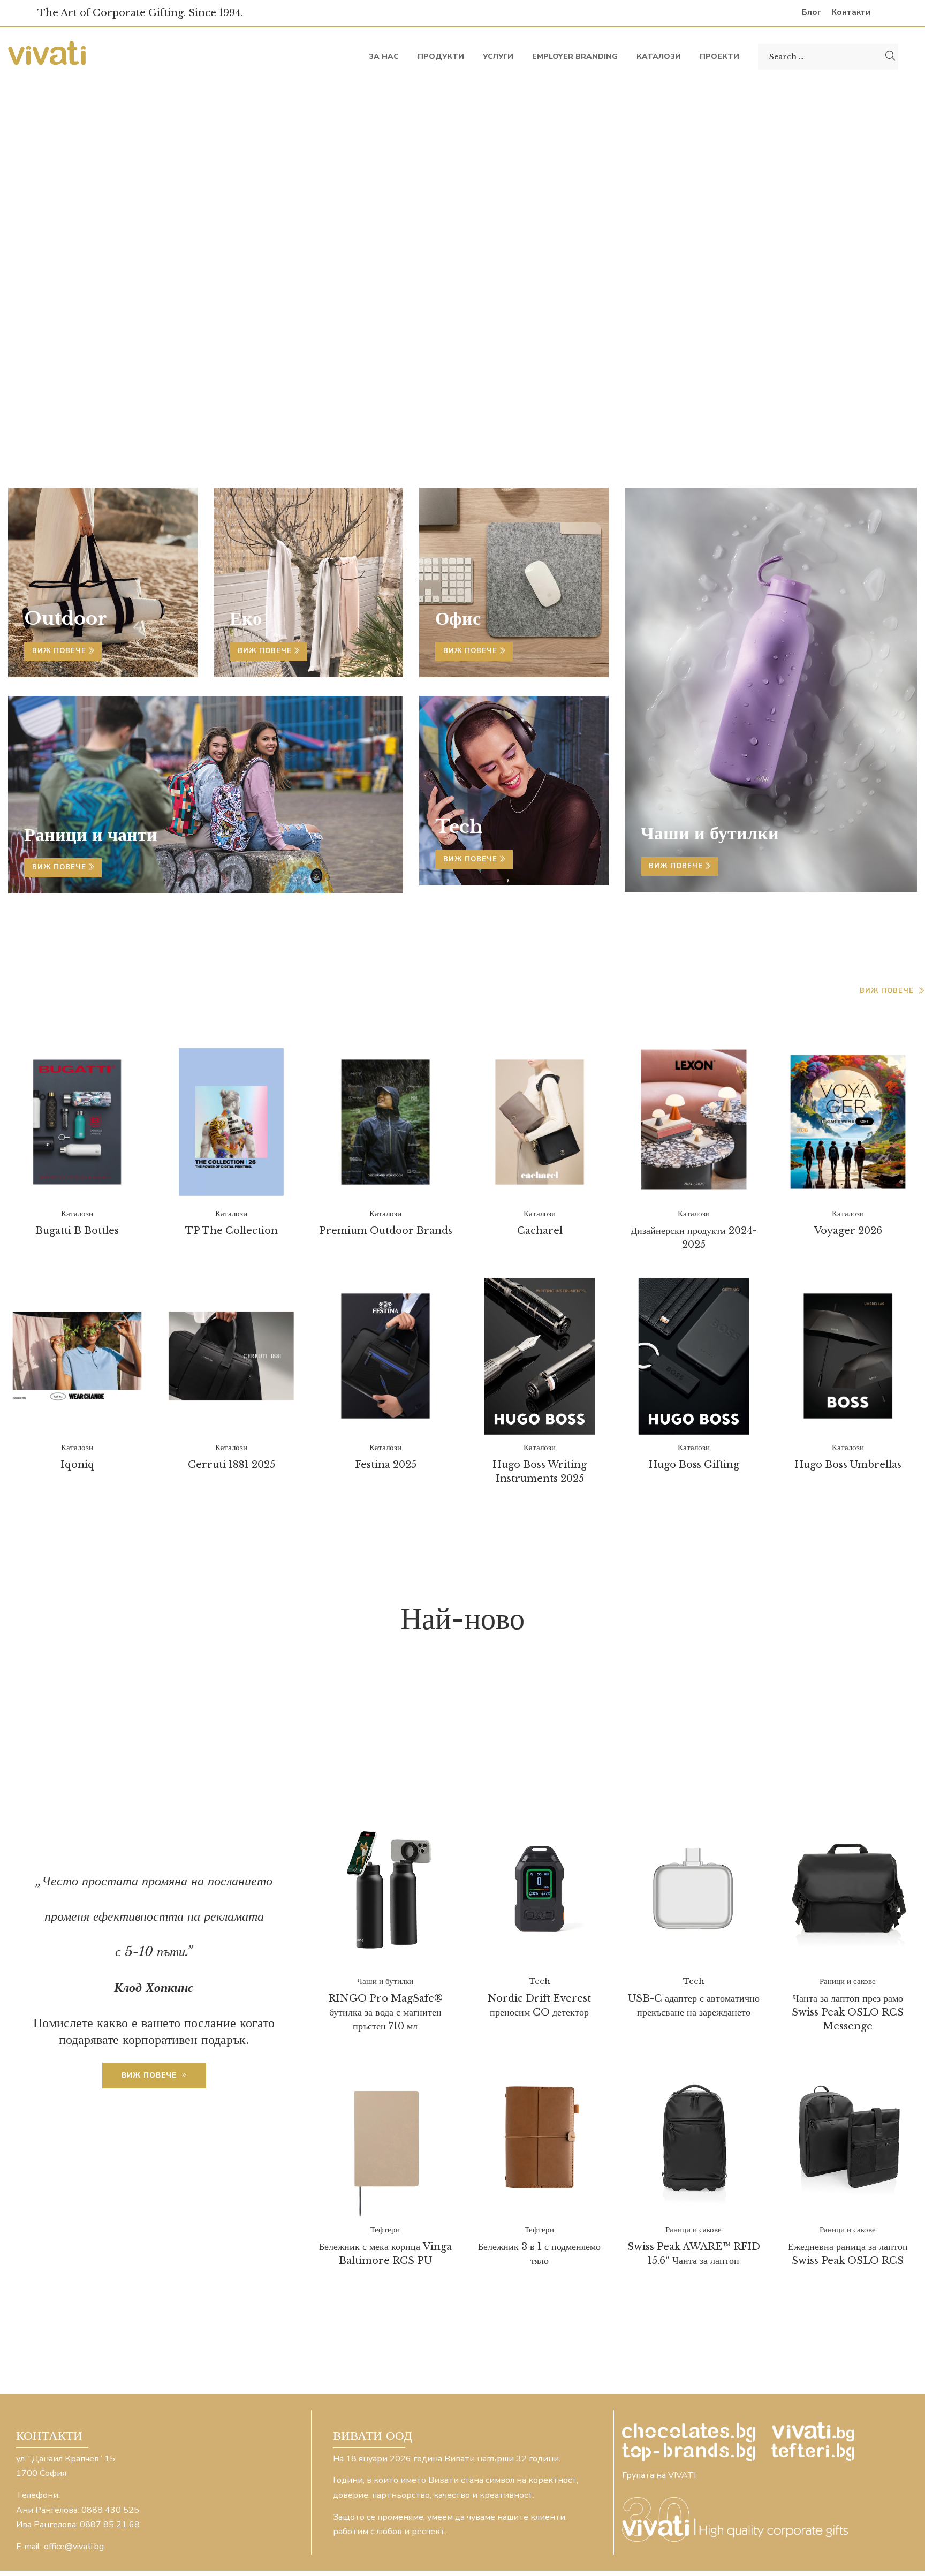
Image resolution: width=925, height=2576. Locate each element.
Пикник (527, 1742)
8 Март (463, 1673)
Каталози (43, 989)
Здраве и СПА (696, 1700)
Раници (681, 1742)
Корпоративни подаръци (540, 1714)
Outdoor (66, 618)
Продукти (604, 1742)
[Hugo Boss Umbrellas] (848, 1356)
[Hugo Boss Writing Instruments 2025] (540, 1356)
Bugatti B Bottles (77, 1231)
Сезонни (405, 1756)
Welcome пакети (544, 1687)
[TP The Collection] (231, 1122)
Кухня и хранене (695, 1714)
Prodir (381, 1687)
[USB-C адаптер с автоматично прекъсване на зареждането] (694, 1890)
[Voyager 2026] (848, 1122)
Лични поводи (423, 1728)
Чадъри (529, 1770)
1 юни (400, 1673)
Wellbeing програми (694, 1687)
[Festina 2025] (385, 1356)
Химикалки (842, 1756)
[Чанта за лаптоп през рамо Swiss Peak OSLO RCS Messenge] (848, 1890)
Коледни (412, 1714)
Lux (683, 1673)
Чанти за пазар (625, 1770)
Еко (545, 1700)
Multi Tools (765, 1673)
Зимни (780, 1700)
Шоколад (853, 1770)
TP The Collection (232, 1231)
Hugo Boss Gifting (694, 1465)
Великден (480, 1700)
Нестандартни (600, 1728)
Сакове (882, 1742)
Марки (511, 1728)
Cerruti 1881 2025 (232, 1465)
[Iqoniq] (77, 1357)
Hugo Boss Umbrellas (848, 1465)
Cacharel (540, 1231)
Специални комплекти (528, 1756)
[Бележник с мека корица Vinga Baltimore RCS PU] (385, 2138)
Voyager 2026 (848, 1231)
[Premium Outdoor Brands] (385, 1122)
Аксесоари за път (844, 1687)
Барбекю (400, 1700)
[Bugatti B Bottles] (77, 1122)
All (346, 1673)
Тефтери (757, 1756)
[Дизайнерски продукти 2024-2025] (694, 1120)
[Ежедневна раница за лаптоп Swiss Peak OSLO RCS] (848, 2138)
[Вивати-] (48, 56)
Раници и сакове (782, 1742)
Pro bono (867, 1673)
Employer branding (577, 1673)
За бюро (606, 1700)
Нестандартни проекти (742, 1728)
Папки (859, 1728)
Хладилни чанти (429, 1770)
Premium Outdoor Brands (386, 1231)
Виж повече (60, 651)
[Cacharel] (540, 1122)
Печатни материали (416, 1742)
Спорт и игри (666, 1756)
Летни (792, 1714)
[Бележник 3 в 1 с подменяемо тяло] (540, 2138)
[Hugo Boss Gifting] (694, 1356)
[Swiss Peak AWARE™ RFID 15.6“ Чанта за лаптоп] (694, 2138)
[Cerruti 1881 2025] (231, 1356)
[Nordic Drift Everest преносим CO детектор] (540, 1890)
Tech (446, 1687)
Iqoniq (77, 1465)
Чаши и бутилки (749, 1770)
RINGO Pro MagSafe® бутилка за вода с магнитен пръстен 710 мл (385, 2012)
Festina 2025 (386, 1465)
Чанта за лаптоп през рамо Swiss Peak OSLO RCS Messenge (848, 2012)
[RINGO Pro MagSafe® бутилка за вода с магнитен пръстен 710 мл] (385, 1890)
